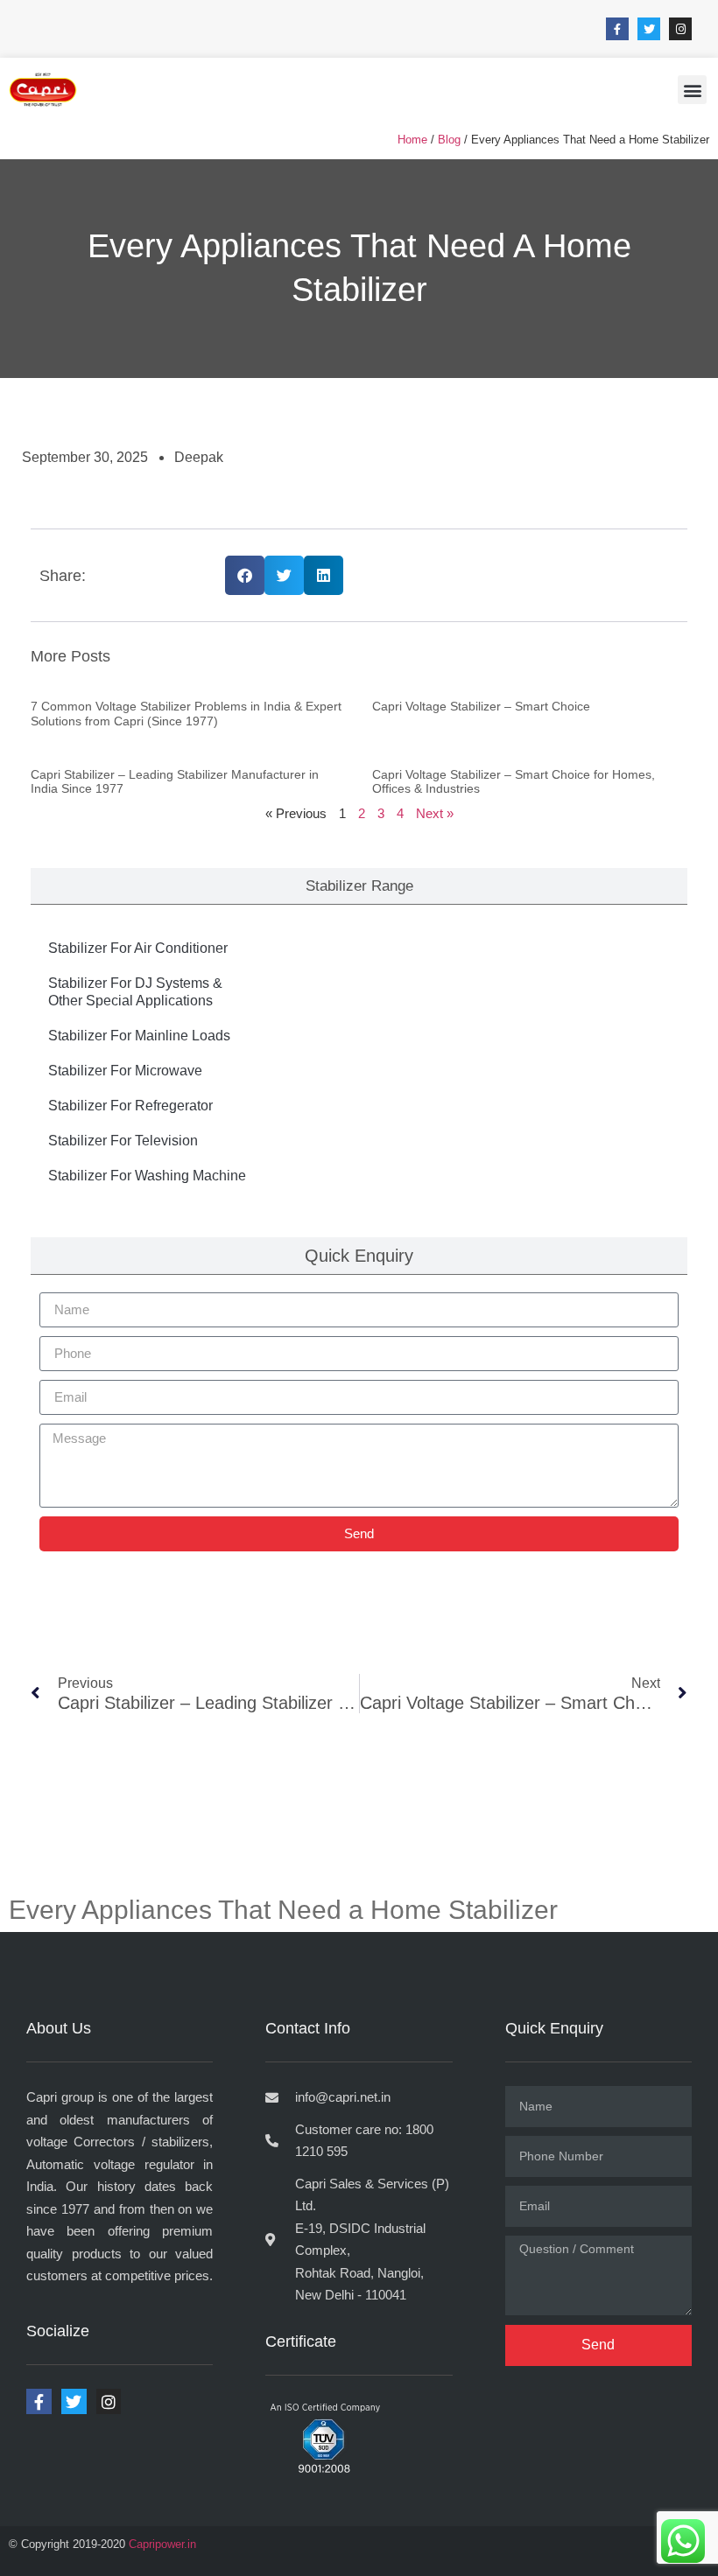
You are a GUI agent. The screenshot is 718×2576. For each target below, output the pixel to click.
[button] (692, 90)
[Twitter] (649, 29)
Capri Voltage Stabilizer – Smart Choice (481, 706)
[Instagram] (680, 29)
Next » (435, 813)
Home (412, 140)
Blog (449, 140)
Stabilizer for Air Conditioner (138, 948)
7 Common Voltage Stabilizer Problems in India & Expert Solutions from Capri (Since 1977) (186, 714)
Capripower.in (162, 2544)
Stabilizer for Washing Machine (147, 1176)
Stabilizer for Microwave (125, 1071)
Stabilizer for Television (123, 1141)
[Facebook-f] (617, 29)
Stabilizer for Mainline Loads (139, 1036)
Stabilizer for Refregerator (130, 1106)
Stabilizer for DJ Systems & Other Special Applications (135, 992)
